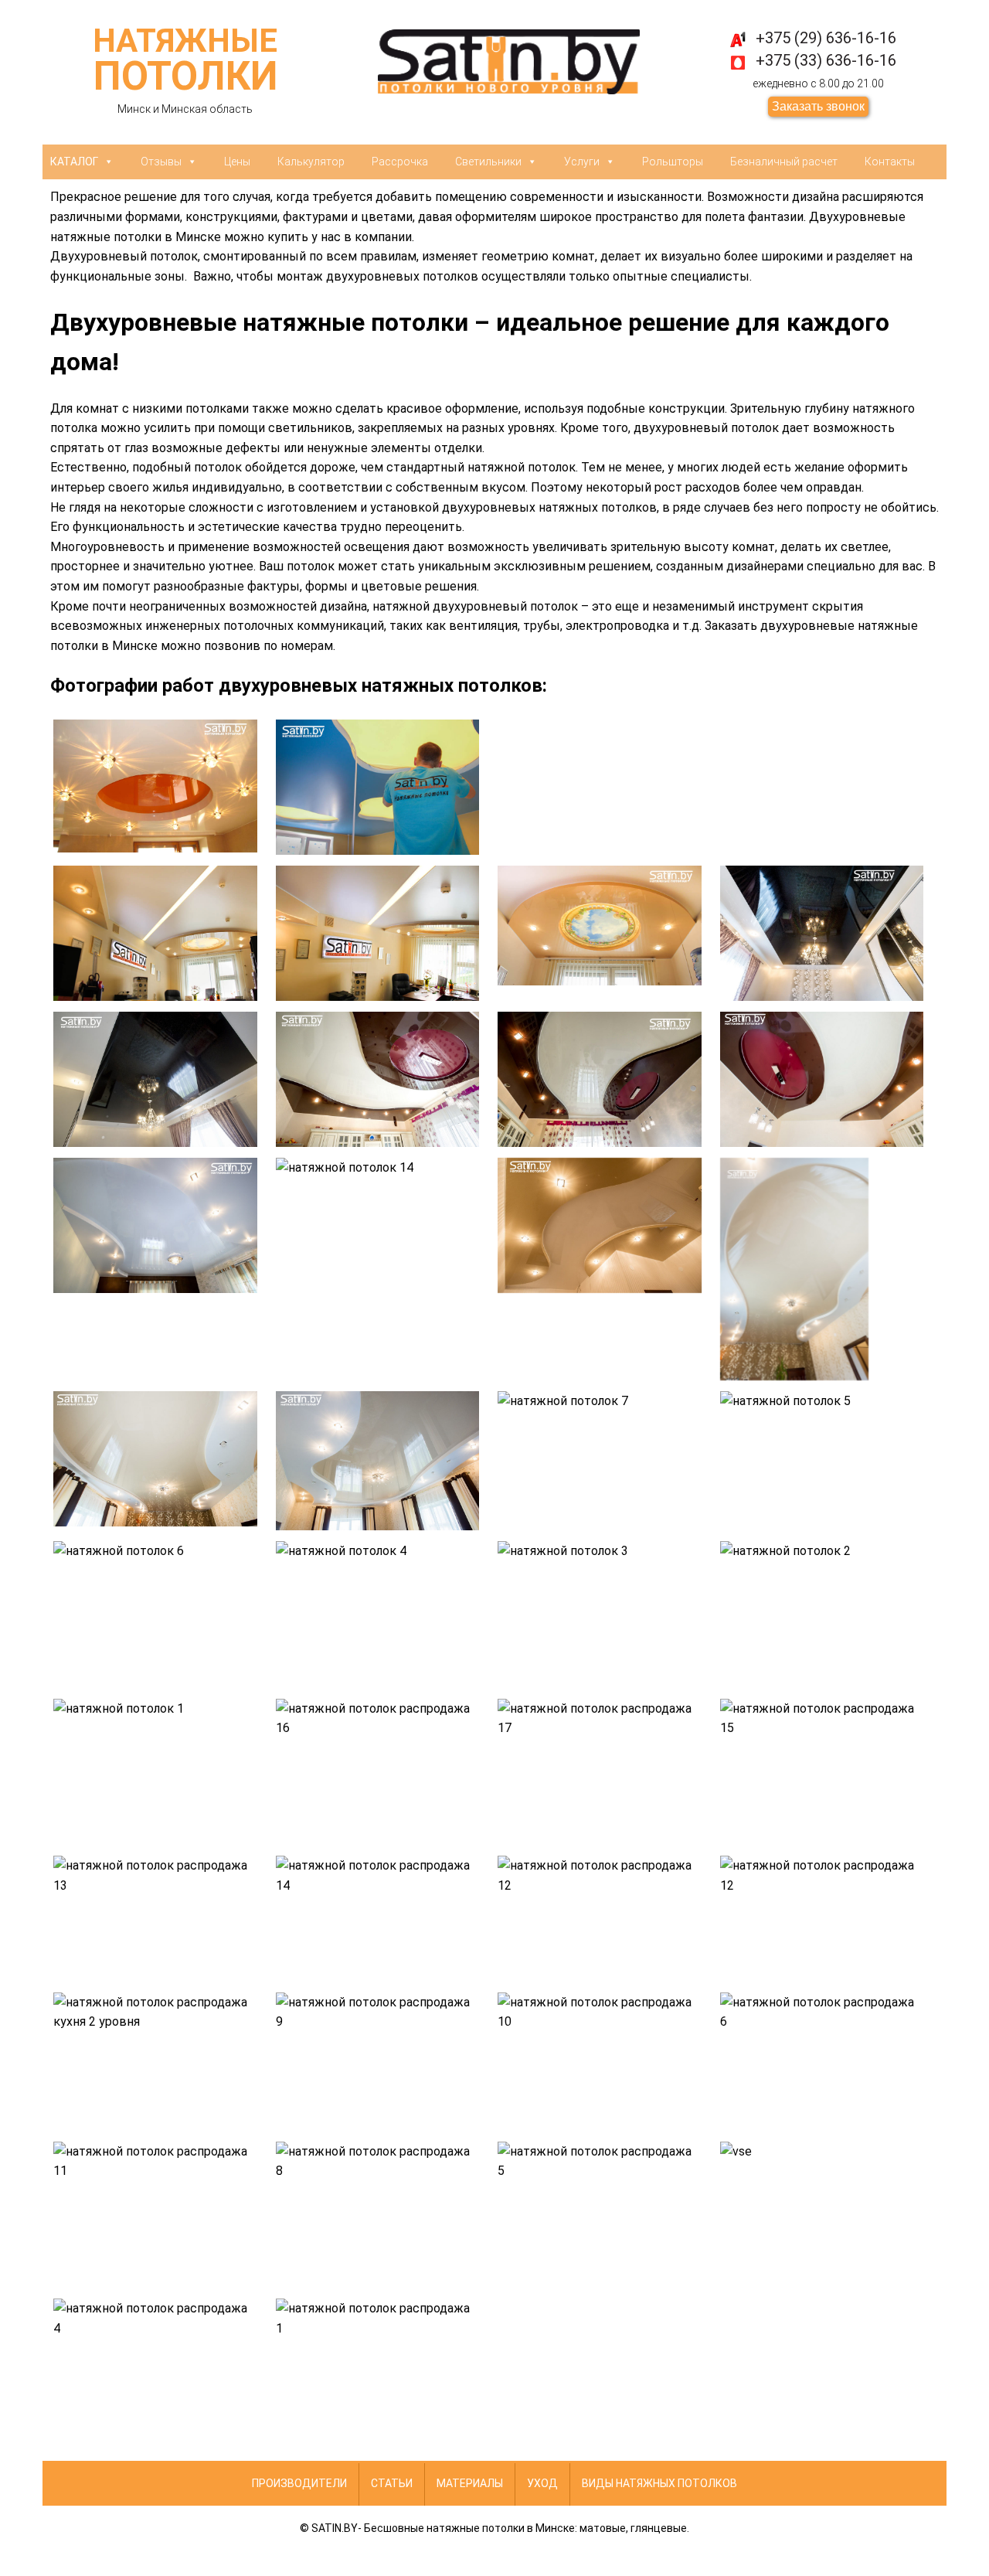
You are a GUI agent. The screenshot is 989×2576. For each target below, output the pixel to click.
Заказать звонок (818, 106)
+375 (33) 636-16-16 (826, 60)
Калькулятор (311, 162)
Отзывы (161, 162)
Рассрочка (400, 162)
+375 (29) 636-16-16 (826, 38)
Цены (237, 162)
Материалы (470, 2483)
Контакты (890, 162)
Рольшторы (673, 162)
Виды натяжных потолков (659, 2483)
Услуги (582, 162)
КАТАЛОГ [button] (74, 162)
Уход (542, 2483)
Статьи (392, 2483)
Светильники (488, 162)
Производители (299, 2483)
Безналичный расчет (784, 162)
